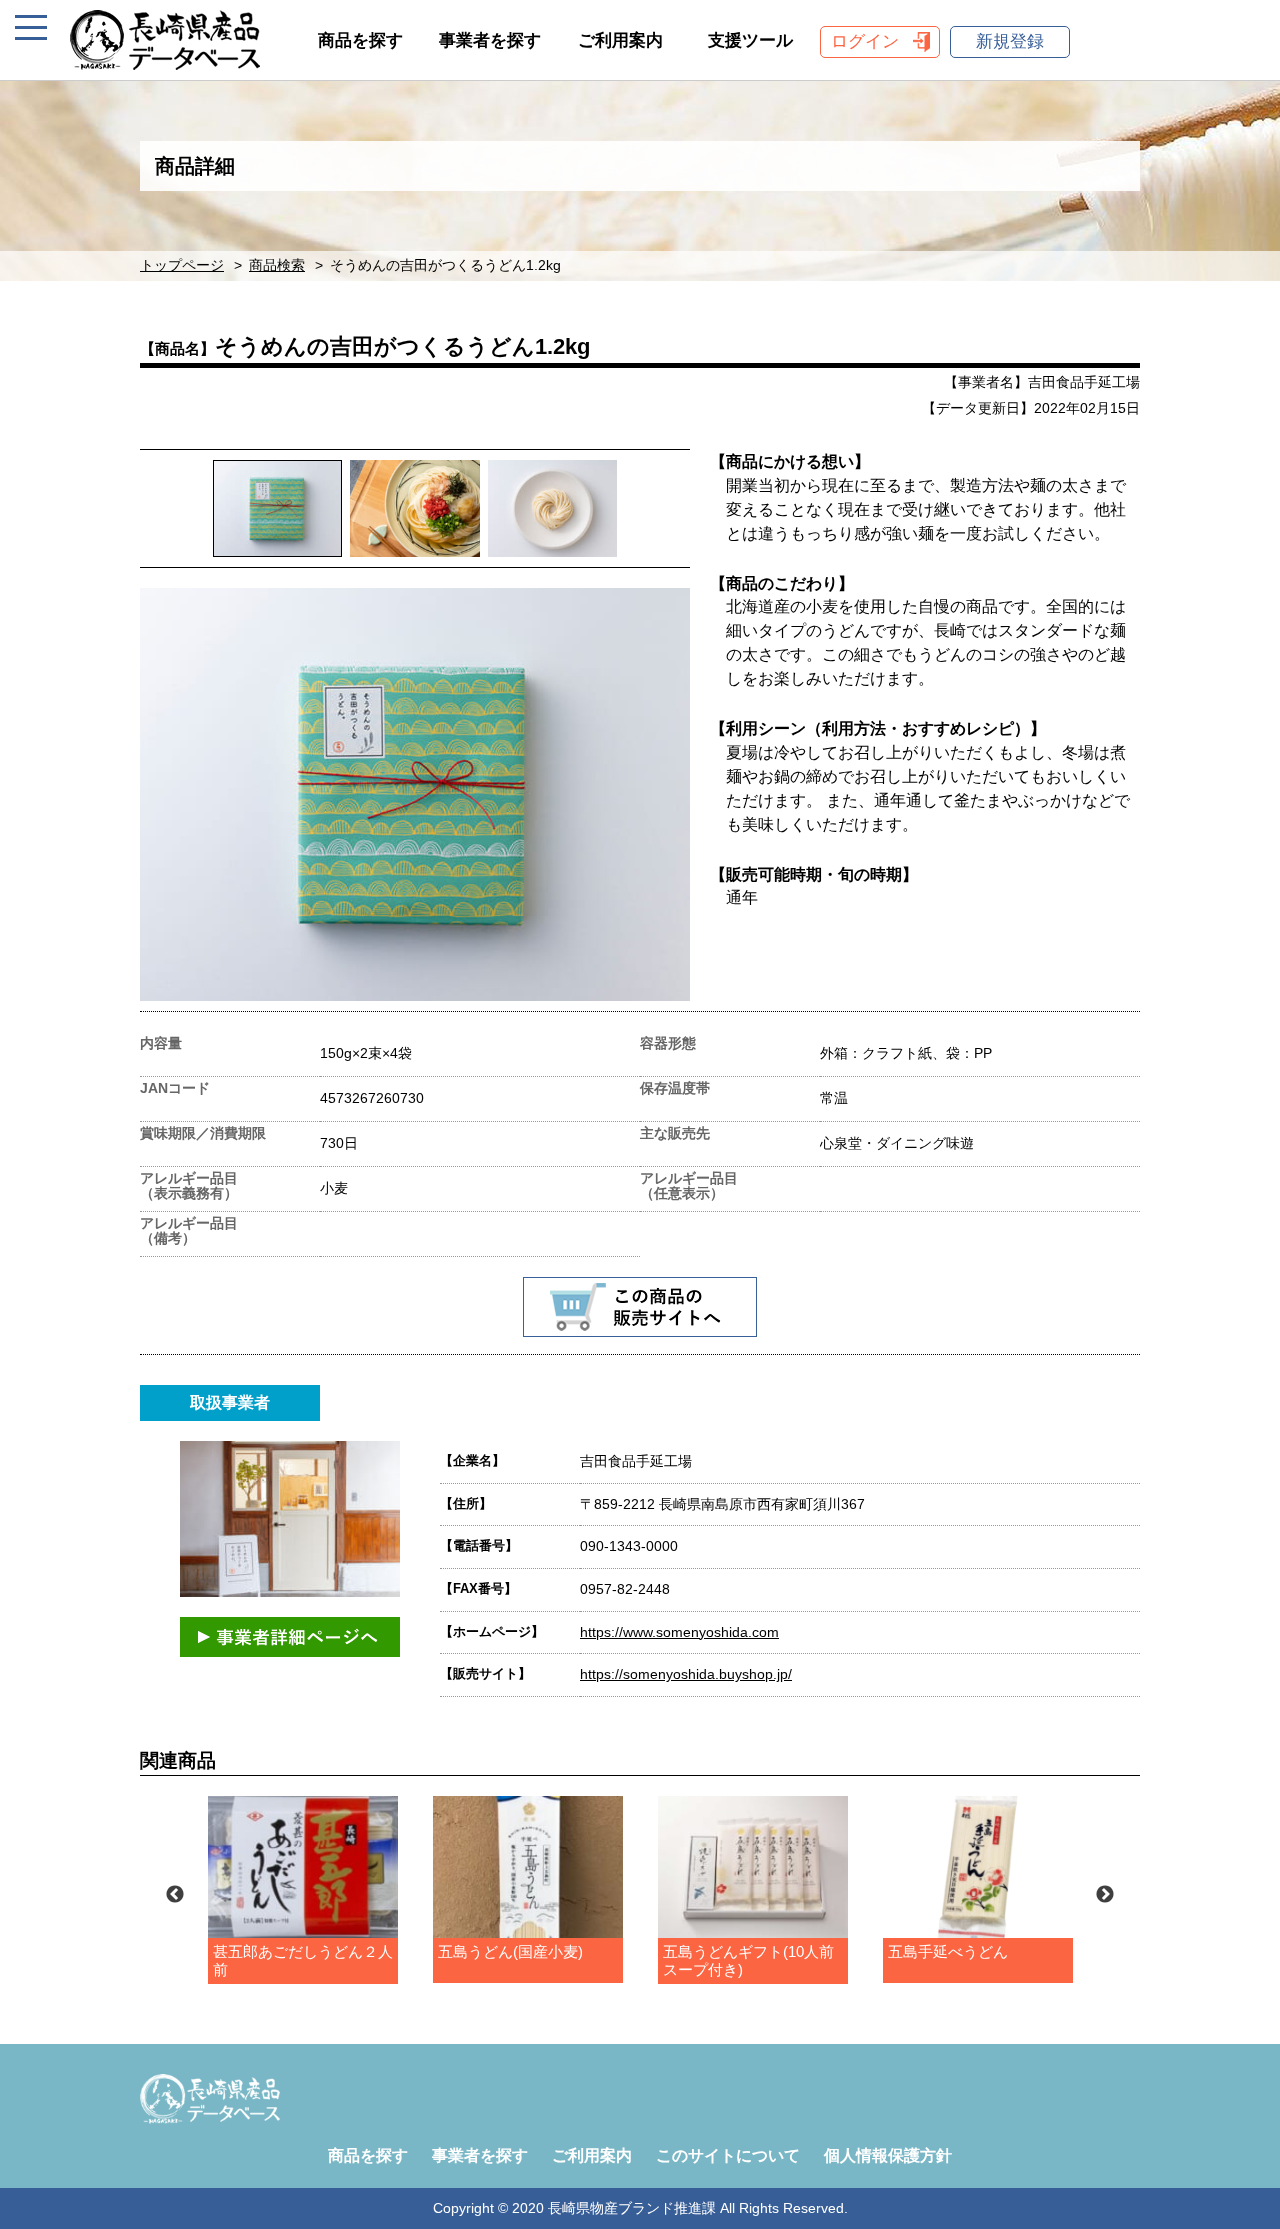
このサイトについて (728, 2155)
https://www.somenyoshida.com (679, 1632)
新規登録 (1010, 41)
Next (1105, 1895)
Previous (175, 1895)
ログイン (865, 41)
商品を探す (360, 40)
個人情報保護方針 (888, 2155)
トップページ (182, 265)
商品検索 (277, 265)
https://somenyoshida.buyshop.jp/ (686, 1674)
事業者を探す (490, 40)
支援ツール (750, 40)
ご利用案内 (620, 40)
